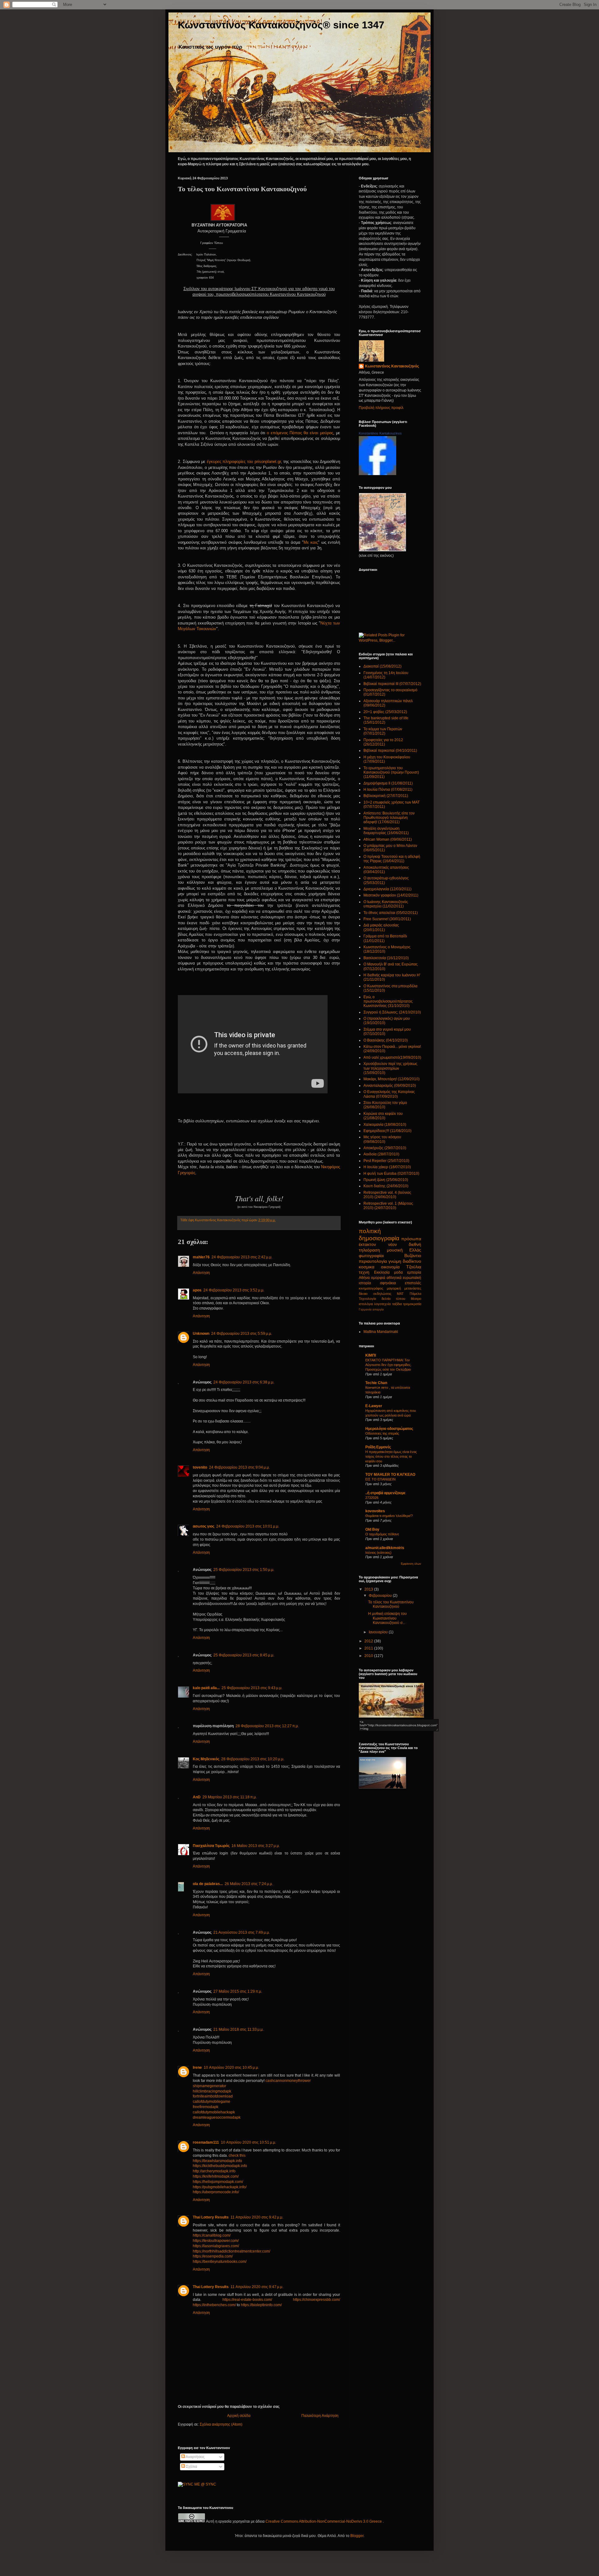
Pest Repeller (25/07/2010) (386, 1161)
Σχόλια (191, 2467)
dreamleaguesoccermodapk (217, 2117)
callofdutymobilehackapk (214, 2112)
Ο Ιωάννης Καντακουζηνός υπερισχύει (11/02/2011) (386, 904)
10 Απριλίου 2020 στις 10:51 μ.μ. (248, 2142)
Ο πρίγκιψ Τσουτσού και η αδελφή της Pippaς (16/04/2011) (392, 859)
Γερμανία (365, 1309)
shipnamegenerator (209, 2086)
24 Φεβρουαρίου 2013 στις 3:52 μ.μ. (234, 1290)
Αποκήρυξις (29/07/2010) (385, 1148)
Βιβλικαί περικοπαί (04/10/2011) (390, 751)
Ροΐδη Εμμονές (378, 1447)
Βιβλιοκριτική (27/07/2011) (386, 796)
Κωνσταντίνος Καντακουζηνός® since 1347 (281, 25)
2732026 (372, 1498)
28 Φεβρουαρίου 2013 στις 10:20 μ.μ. (253, 1759)
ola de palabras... (208, 1884)
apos (197, 1290)
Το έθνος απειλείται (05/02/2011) (391, 913)
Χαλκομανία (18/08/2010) (385, 1125)
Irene (197, 2068)
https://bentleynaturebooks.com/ (220, 2262)
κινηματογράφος (371, 1288)
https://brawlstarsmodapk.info (217, 2161)
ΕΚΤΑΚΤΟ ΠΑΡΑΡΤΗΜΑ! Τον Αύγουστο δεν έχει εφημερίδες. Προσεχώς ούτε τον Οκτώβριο (388, 1365)
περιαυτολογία (373, 1261)
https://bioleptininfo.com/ (261, 2305)
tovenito (200, 1467)
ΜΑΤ (400, 1294)
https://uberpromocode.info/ (216, 2192)
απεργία (378, 1309)
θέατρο (416, 1299)
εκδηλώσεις (382, 1294)
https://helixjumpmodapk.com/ (218, 2182)
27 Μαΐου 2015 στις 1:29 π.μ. (238, 1991)
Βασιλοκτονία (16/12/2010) (386, 958)
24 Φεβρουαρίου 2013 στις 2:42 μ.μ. (242, 1257)
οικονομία (390, 1267)
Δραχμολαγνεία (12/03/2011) (387, 889)
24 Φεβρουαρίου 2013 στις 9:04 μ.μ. (239, 1467)
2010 (369, 1656)
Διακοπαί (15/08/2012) (382, 666)
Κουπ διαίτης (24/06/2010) (386, 1186)
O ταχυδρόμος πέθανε (382, 1534)
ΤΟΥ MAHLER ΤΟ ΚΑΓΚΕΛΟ (390, 1475)
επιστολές (413, 1283)
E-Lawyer (374, 1406)
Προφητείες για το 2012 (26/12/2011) (383, 742)
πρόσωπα (411, 1239)
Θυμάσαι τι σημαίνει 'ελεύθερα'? (389, 1516)
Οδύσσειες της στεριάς (382, 1433)
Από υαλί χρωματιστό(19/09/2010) (392, 1057)
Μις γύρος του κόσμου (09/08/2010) (382, 1139)
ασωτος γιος (204, 1526)
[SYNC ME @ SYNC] (197, 2484)
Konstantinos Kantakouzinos (380, 433)
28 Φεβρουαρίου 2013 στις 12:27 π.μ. (267, 1726)
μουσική (395, 1250)
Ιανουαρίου (379, 1632)
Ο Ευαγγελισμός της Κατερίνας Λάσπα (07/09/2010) (389, 1094)
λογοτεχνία (382, 1304)
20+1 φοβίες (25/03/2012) (385, 712)
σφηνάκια (388, 1283)
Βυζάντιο (413, 1256)
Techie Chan (376, 1383)
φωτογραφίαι (371, 1256)
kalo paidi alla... (206, 1688)
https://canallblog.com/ (212, 2235)
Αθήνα (364, 1278)
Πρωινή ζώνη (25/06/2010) (386, 1180)
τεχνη (364, 1272)
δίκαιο (363, 1294)
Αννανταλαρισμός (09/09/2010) (390, 1086)
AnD (197, 1797)
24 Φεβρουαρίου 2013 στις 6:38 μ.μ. (244, 1382)
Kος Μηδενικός (206, 1759)
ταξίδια (397, 1304)
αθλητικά (394, 1278)
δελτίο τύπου (394, 1299)
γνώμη (395, 1261)
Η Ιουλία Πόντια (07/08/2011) (388, 790)
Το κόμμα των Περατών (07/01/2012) (383, 731)
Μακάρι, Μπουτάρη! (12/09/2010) (392, 1079)
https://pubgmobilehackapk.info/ (220, 2187)
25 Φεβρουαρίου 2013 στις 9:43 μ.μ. (252, 1688)
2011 (369, 1648)
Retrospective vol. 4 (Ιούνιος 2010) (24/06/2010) (387, 1195)
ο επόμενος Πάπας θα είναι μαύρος (300, 433)
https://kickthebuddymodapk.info (220, 2166)
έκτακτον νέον (378, 1244)
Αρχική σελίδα (239, 2416)
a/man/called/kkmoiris (385, 1548)
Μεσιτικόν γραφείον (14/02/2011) (391, 895)
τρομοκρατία (412, 1304)
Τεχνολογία (367, 1299)
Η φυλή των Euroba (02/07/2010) (391, 1174)
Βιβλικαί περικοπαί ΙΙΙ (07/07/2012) (392, 684)
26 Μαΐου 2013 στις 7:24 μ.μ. (249, 1884)
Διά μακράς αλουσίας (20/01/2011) (381, 927)
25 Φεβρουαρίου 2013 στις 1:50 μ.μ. (244, 1570)
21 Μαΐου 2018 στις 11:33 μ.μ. (239, 2029)
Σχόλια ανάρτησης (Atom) (221, 2424)
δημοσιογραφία (379, 1238)
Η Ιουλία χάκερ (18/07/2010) (387, 1167)
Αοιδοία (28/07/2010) (381, 1154)
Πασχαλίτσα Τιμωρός (211, 1846)
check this (237, 2156)
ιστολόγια (366, 1304)
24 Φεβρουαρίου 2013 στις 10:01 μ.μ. (248, 1526)
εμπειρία (414, 1272)
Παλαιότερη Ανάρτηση (320, 2416)
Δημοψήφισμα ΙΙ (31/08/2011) (388, 783)
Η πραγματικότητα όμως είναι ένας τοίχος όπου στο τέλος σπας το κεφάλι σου (391, 1456)
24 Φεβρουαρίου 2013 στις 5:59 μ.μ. (242, 1334)
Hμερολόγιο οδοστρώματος (389, 1429)
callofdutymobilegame (212, 2102)
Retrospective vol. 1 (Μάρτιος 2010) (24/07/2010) (388, 1206)
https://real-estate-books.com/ (247, 2300)
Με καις (311, 542)
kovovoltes (375, 1511)
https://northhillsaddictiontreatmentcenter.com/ (231, 2251)
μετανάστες (413, 1288)
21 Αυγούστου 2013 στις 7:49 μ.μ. (242, 1932)
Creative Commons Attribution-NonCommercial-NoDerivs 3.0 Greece (324, 2521)
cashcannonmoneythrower (288, 2081)
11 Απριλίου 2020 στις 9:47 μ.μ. (257, 2287)
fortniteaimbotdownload (213, 2096)
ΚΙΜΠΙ (371, 1355)
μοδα (398, 1272)
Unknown (201, 1334)
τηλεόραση (369, 1250)
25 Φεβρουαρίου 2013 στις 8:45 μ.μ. (244, 1655)
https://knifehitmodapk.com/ (216, 2176)
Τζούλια (414, 1267)
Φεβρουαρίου (381, 1596)
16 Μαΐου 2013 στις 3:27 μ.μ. (256, 1846)
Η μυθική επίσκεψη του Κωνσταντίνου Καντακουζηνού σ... (387, 1618)
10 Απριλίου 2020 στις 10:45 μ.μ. (231, 2068)
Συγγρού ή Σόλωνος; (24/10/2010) (392, 1012)
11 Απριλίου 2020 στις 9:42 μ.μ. (257, 2217)
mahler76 (201, 1257)
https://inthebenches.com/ (214, 2305)
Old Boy (372, 1529)
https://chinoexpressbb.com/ (317, 2300)
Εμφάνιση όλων (411, 1564)
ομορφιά (378, 1278)
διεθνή (415, 1244)
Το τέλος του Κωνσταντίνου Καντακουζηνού (391, 1604)
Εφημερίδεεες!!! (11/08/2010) (387, 1131)
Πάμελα (415, 1294)
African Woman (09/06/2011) (388, 839)
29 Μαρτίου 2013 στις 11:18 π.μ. (230, 1797)
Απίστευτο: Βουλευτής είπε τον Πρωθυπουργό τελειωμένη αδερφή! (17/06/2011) (389, 818)
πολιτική (370, 1231)
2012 (369, 1641)
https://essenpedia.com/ (213, 2256)
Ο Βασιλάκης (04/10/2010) (386, 1040)
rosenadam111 (206, 2142)
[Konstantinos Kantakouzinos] (377, 474)
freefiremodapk (206, 2107)
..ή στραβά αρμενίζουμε (385, 1493)
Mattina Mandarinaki (381, 1332)
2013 (369, 1589)
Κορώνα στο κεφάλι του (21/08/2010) (383, 1116)
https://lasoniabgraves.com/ (216, 2246)
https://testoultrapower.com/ (216, 2241)
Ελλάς (415, 1250)
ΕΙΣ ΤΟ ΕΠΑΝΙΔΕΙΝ (380, 1479)
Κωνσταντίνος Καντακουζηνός (218, 1220)
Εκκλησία (382, 1272)
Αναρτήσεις (195, 2457)
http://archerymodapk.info (214, 2171)
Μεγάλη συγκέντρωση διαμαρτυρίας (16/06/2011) (386, 831)
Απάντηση (201, 1273)
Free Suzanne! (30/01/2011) (387, 919)
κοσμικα (367, 1267)
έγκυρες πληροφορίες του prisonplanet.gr (244, 462)
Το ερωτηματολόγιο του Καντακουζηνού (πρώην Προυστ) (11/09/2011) (391, 773)
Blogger (357, 2536)
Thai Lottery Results (211, 2217)
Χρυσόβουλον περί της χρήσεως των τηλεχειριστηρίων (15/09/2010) (390, 1068)
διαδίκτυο (412, 1261)
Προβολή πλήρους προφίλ (381, 408)
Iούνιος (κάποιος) (378, 1553)
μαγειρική (394, 1288)
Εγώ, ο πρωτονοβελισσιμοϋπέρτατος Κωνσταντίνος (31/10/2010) (388, 1001)
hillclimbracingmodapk (212, 2091)
